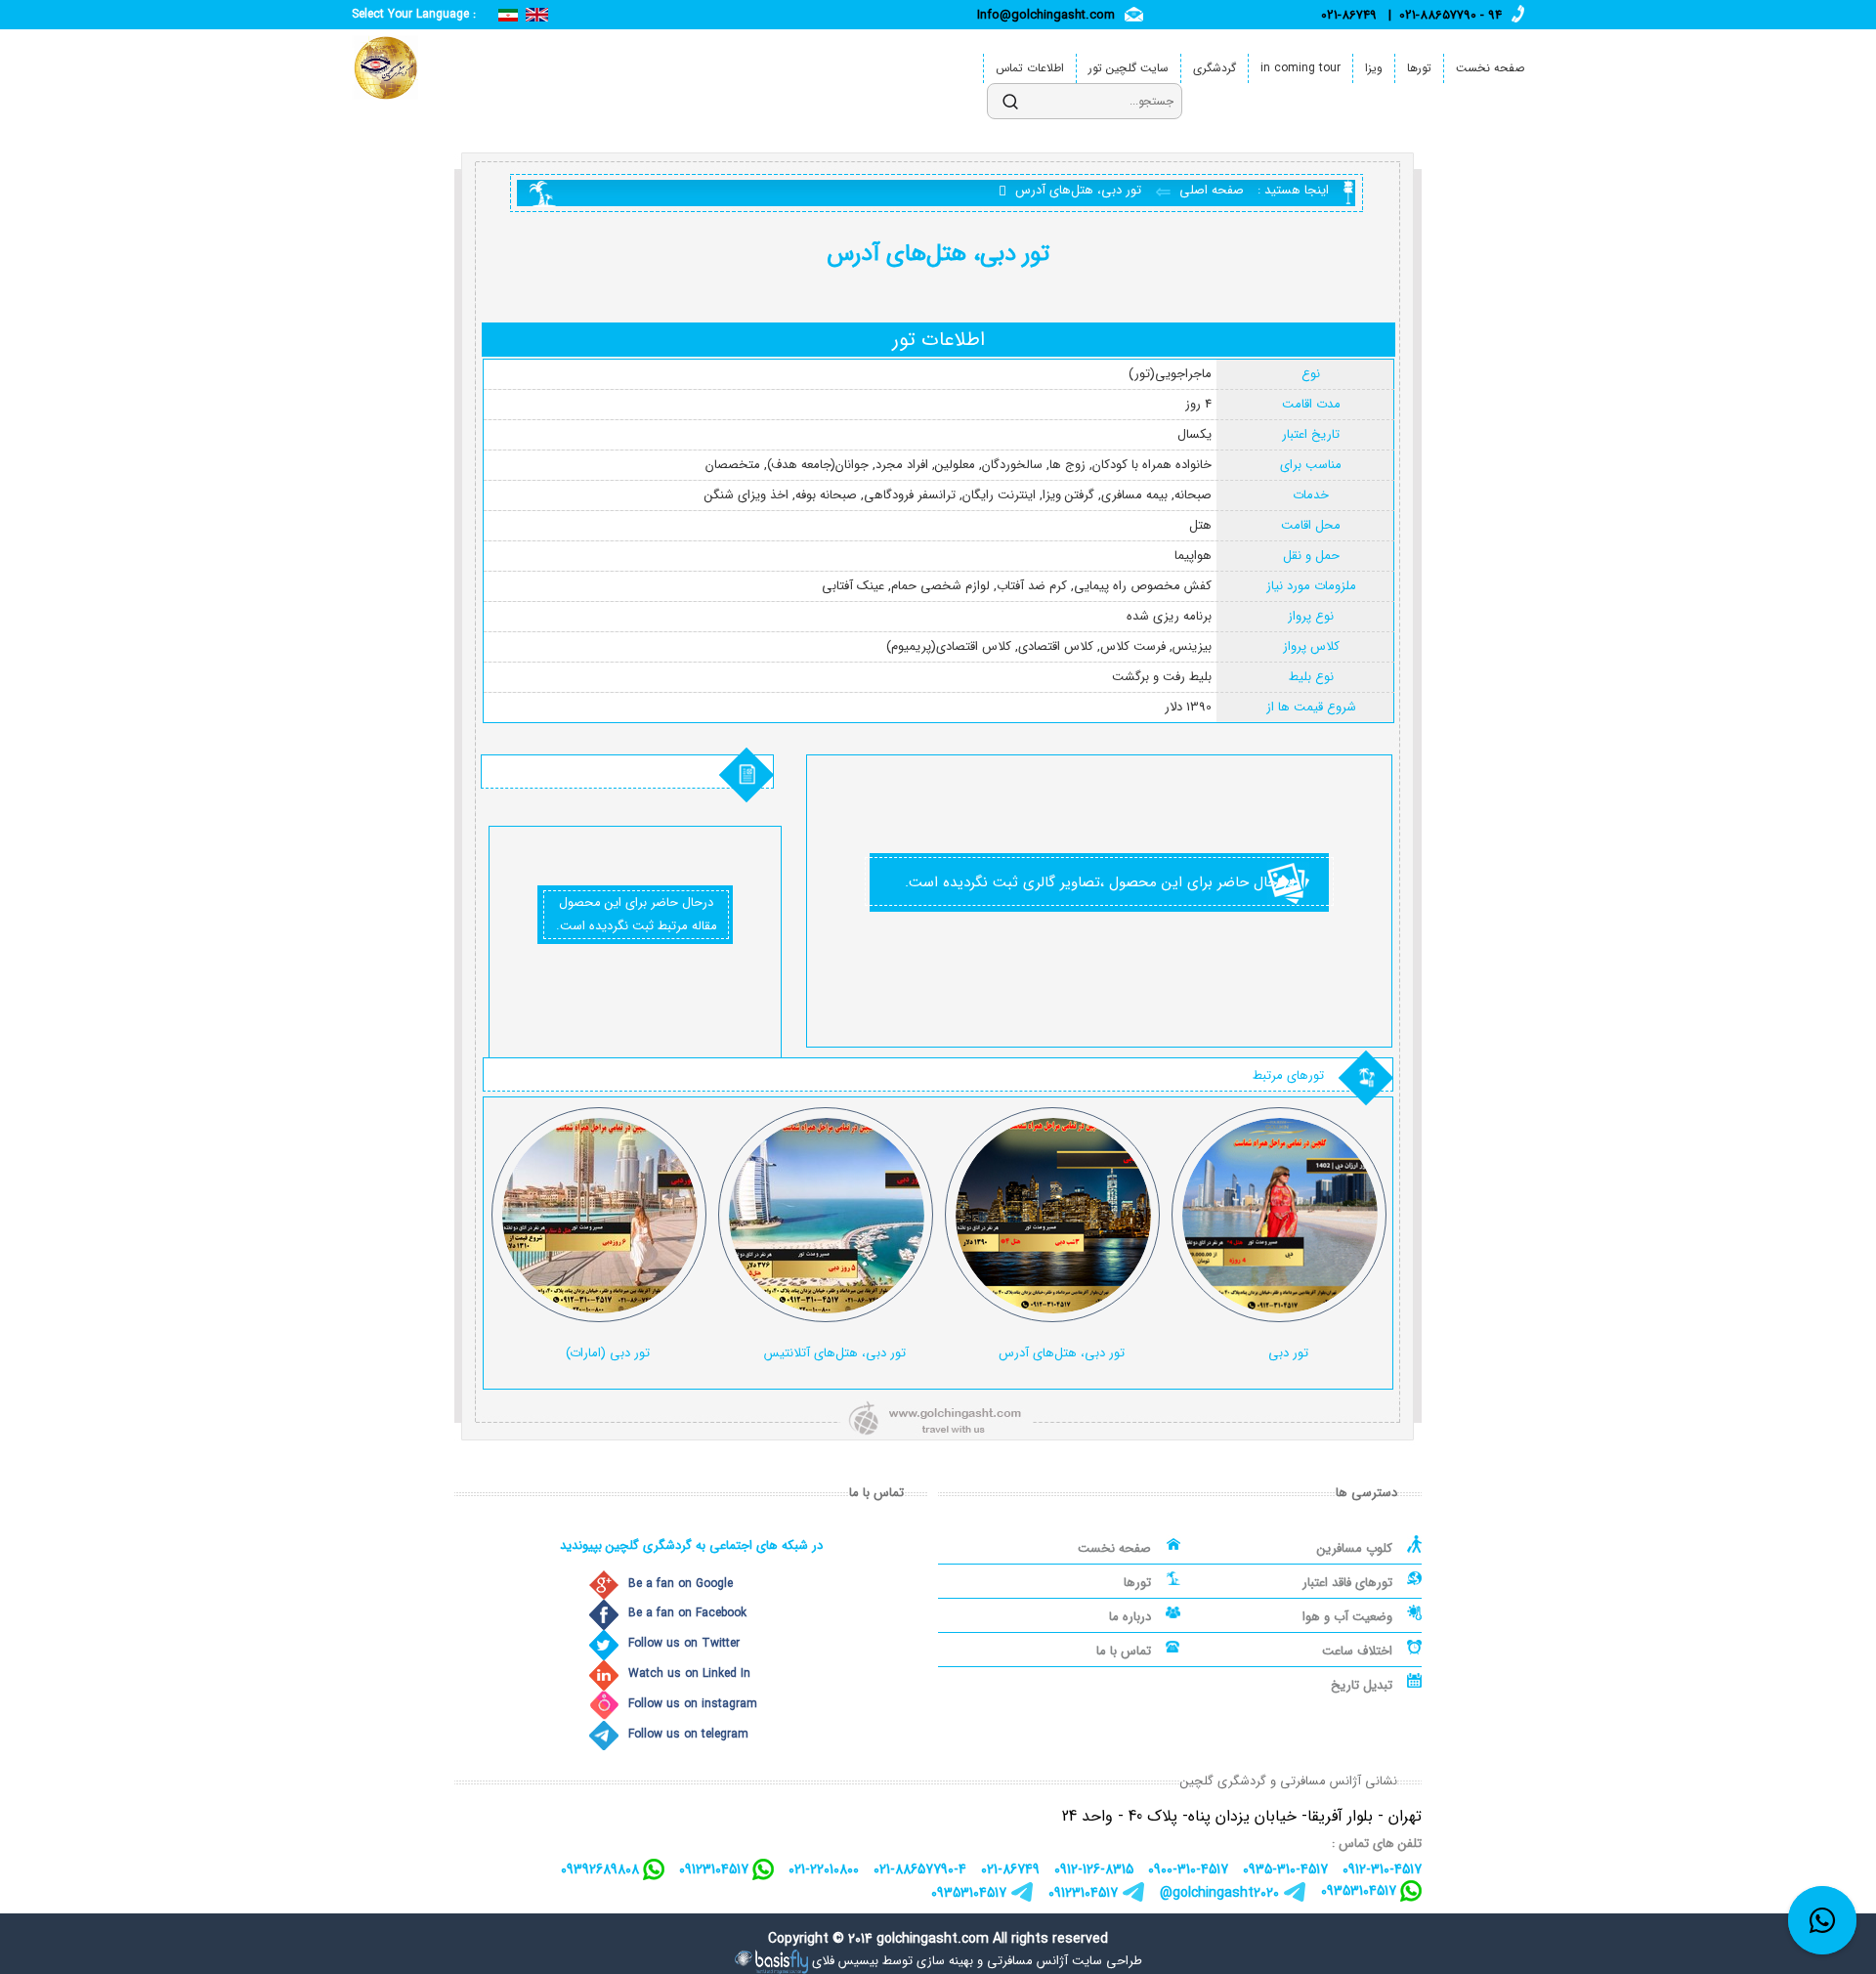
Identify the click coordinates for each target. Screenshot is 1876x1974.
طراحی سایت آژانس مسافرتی (1065, 1961)
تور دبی (1288, 1353)
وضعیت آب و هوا (1347, 1617)
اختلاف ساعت (1357, 1651)
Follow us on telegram (688, 1734)
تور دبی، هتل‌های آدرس (1062, 1353)
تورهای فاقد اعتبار (1347, 1583)
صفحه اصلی (1210, 190)
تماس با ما (1124, 1651)
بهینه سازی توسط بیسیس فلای (893, 1961)
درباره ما (1130, 1617)
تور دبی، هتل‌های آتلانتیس (835, 1353)
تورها (1419, 68)
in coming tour (1300, 68)
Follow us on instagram (693, 1704)
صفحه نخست (1490, 68)
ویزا (1374, 68)
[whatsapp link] (1822, 1920)
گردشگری (1215, 68)
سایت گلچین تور (1129, 68)
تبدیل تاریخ (1362, 1685)
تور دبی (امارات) (608, 1353)
